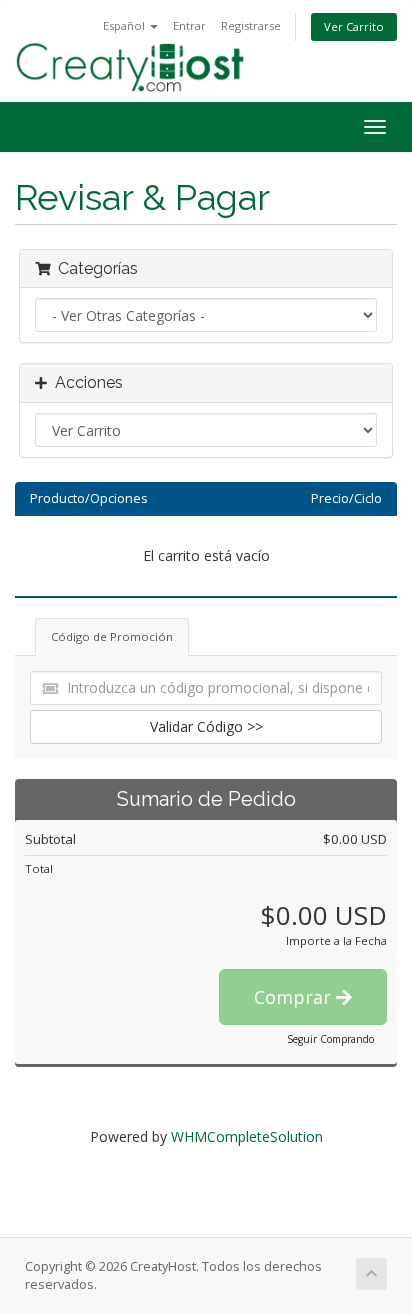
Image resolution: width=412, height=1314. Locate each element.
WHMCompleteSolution (247, 1136)
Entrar (189, 25)
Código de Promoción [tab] (112, 636)
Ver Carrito (354, 26)
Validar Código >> (206, 726)
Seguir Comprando (330, 1039)
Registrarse (251, 25)
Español (125, 25)
